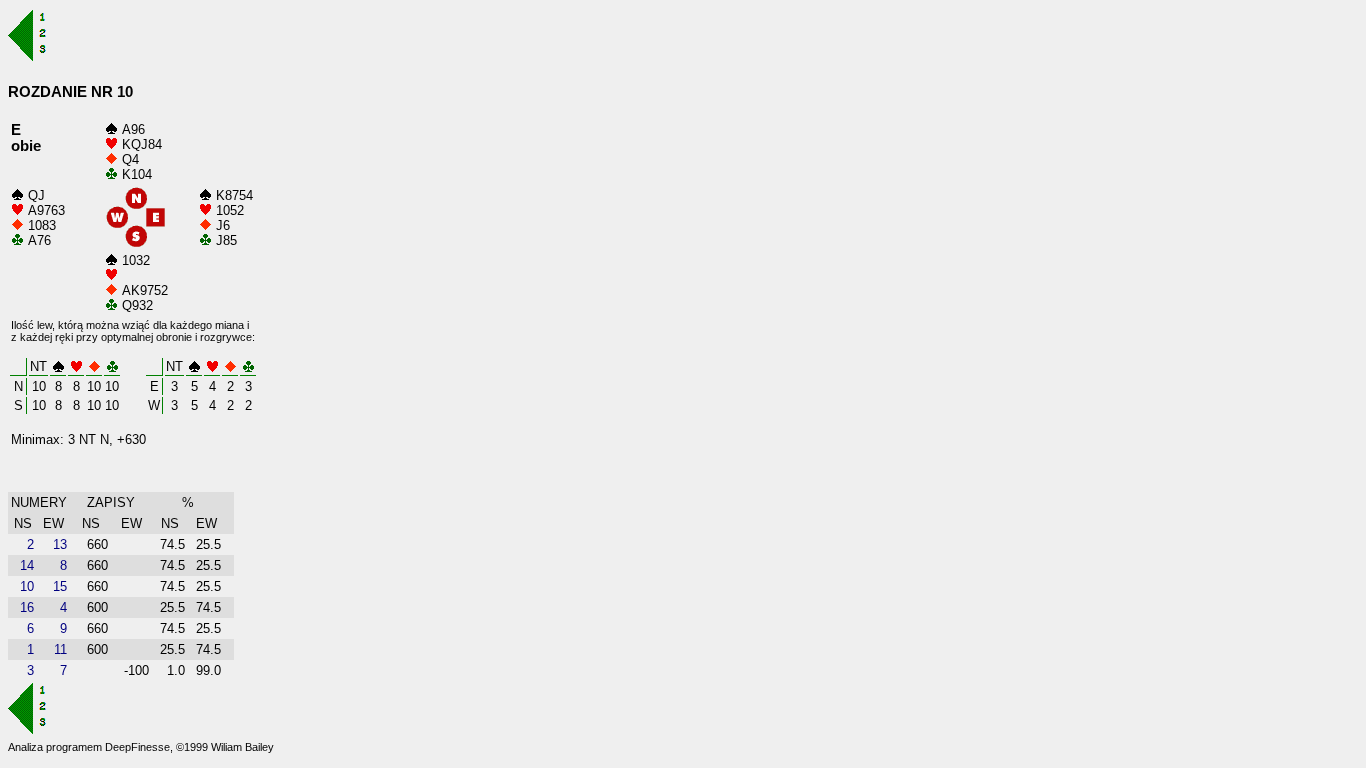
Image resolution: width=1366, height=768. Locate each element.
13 (60, 544)
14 (27, 565)
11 (60, 649)
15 (60, 586)
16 (27, 607)
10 (27, 586)
